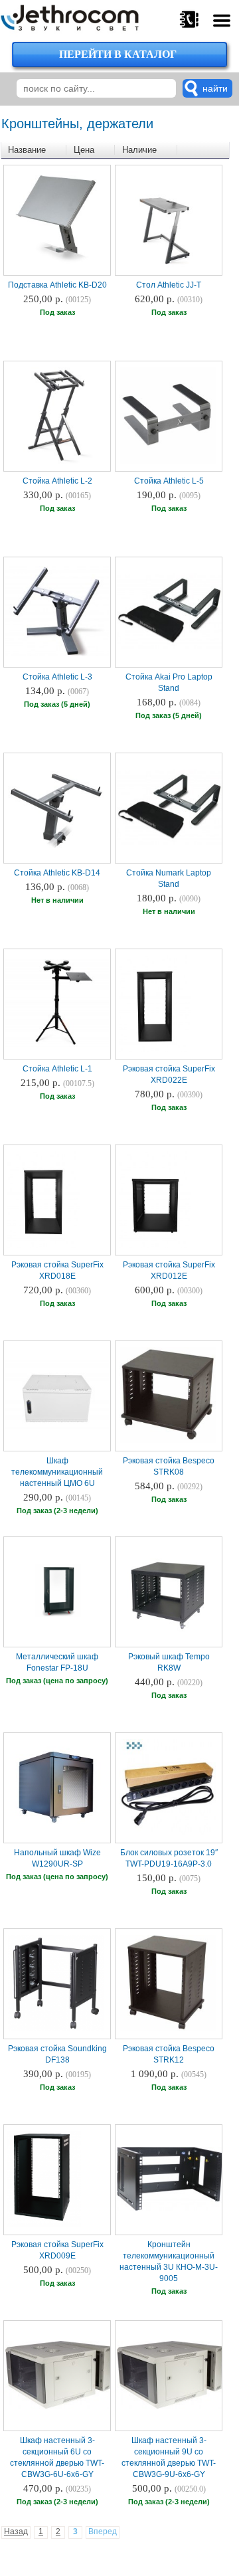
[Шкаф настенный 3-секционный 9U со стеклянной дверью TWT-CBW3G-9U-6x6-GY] (170, 2407)
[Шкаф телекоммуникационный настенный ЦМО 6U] (58, 1429)
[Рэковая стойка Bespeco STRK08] (168, 1442)
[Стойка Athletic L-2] (56, 462)
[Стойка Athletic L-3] (58, 655)
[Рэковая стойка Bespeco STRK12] (168, 2030)
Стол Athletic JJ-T (169, 285)
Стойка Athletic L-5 (169, 481)
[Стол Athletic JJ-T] (168, 266)
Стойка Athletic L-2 (57, 481)
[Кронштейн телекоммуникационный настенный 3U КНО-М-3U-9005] (170, 2209)
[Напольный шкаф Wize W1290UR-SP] (56, 1834)
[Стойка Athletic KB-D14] (56, 854)
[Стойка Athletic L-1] (58, 1046)
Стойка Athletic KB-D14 (57, 873)
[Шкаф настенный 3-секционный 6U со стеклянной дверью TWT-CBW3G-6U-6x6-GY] (58, 2407)
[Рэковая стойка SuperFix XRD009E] (44, 2226)
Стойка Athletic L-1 (57, 1069)
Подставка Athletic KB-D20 (57, 285)
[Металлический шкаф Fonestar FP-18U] (58, 1616)
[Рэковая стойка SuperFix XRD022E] (155, 1050)
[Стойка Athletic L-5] (168, 462)
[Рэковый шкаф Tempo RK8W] (168, 1638)
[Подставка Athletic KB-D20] (56, 266)
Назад (16, 2531)
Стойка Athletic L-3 (57, 677)
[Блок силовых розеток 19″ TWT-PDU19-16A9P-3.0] (168, 1834)
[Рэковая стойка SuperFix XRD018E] (43, 1246)
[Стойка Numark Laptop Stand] (170, 844)
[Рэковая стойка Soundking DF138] (56, 2030)
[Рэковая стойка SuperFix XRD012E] (155, 1246)
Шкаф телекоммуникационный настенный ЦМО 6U (57, 1472)
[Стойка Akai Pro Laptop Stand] (170, 648)
